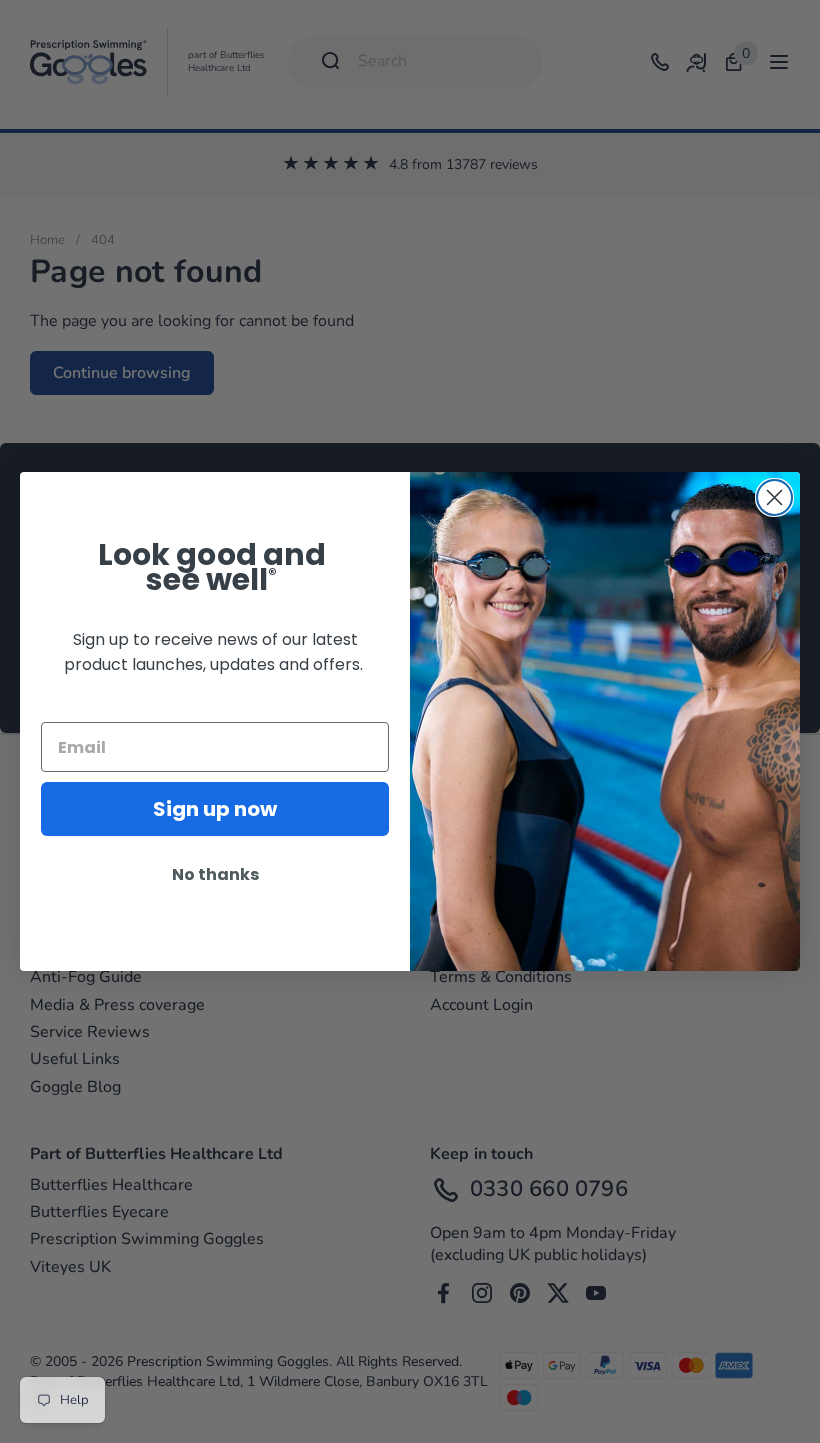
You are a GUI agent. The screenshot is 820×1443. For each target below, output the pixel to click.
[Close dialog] (774, 497)
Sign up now (215, 809)
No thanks (215, 874)
